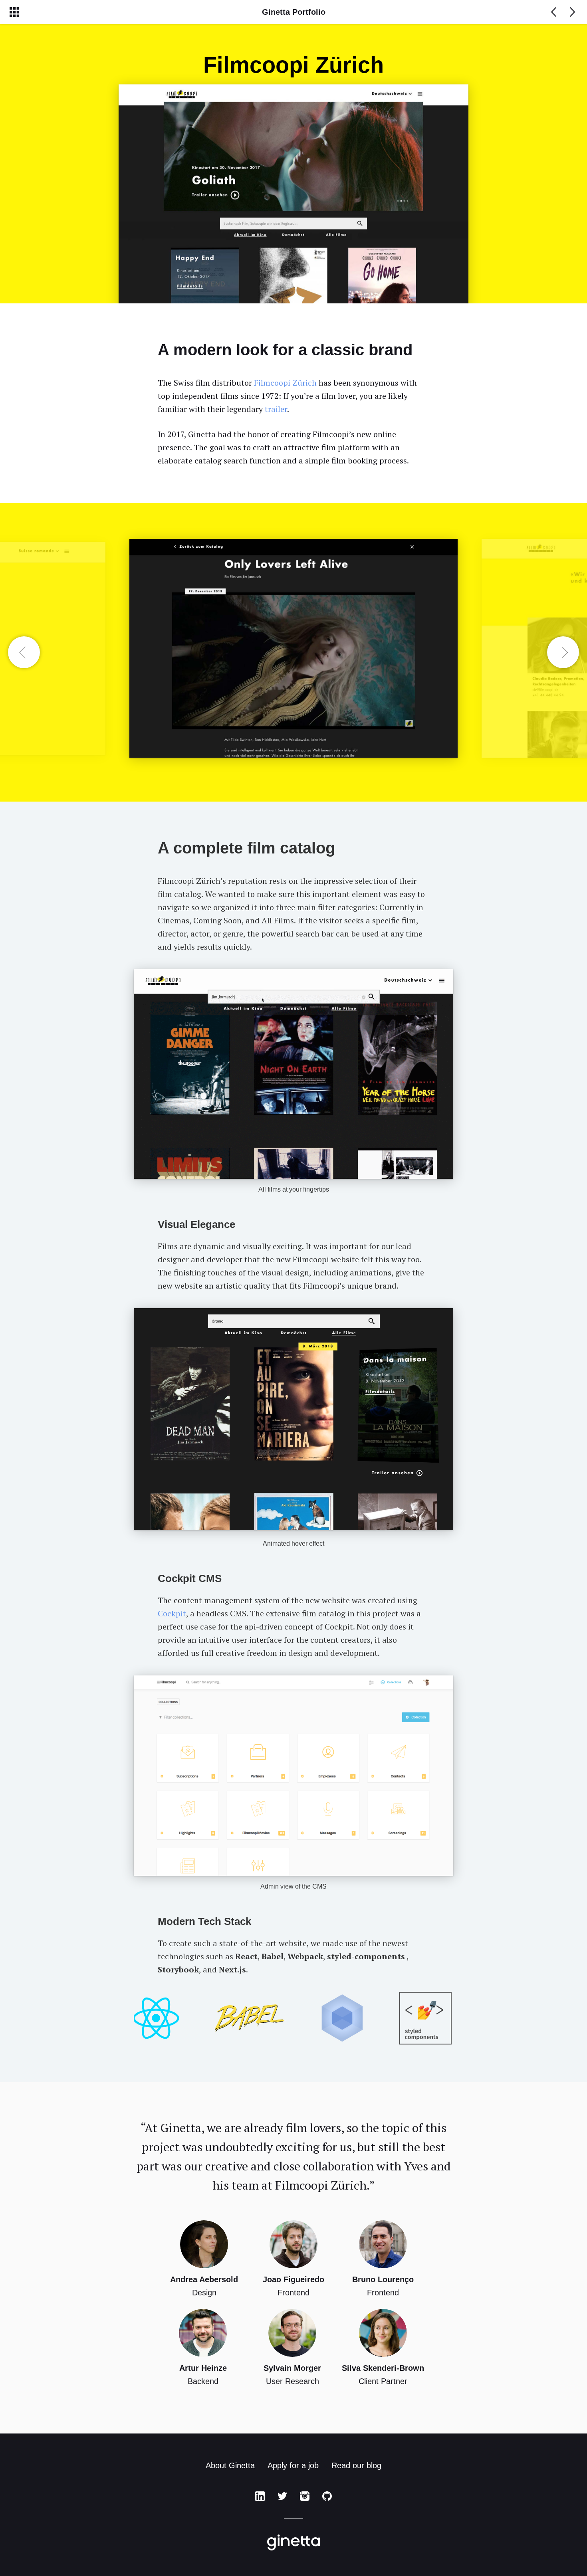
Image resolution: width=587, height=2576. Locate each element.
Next (563, 652)
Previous (24, 652)
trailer (276, 409)
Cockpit (172, 1613)
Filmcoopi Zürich (285, 383)
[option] (293, 652)
